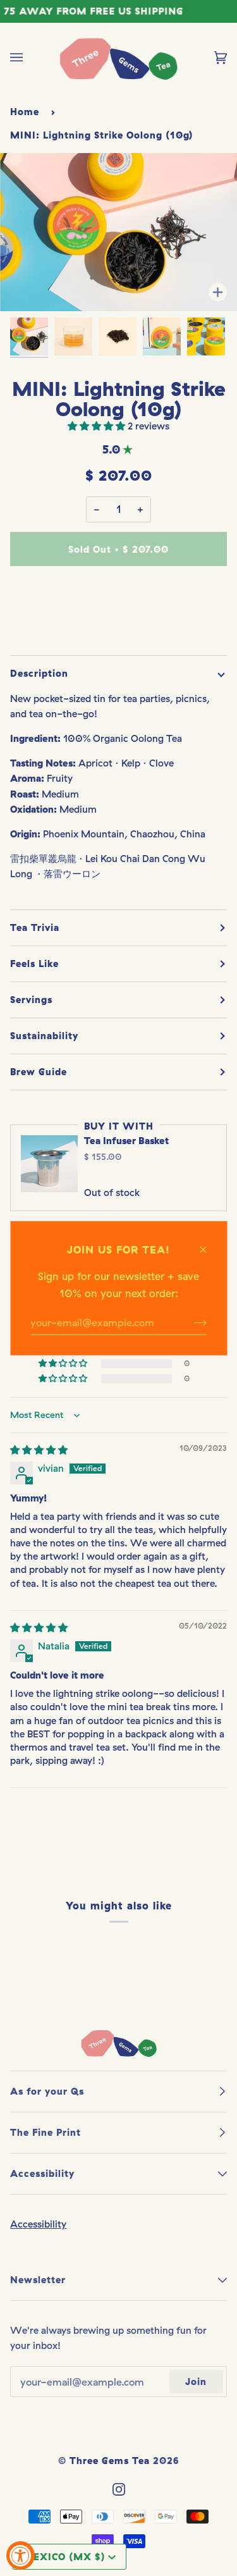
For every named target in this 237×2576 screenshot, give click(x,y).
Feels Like (34, 964)
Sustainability (44, 1036)
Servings (31, 1000)
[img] (39, 1450)
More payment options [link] (119, 626)
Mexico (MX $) (64, 2557)
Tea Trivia (35, 927)
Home (25, 112)
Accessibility (38, 2224)
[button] (98, 426)
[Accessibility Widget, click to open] (21, 2555)
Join (196, 2382)
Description (39, 673)
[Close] (208, 1243)
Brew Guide (39, 1072)
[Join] (190, 1322)
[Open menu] (29, 58)
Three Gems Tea (110, 2461)
